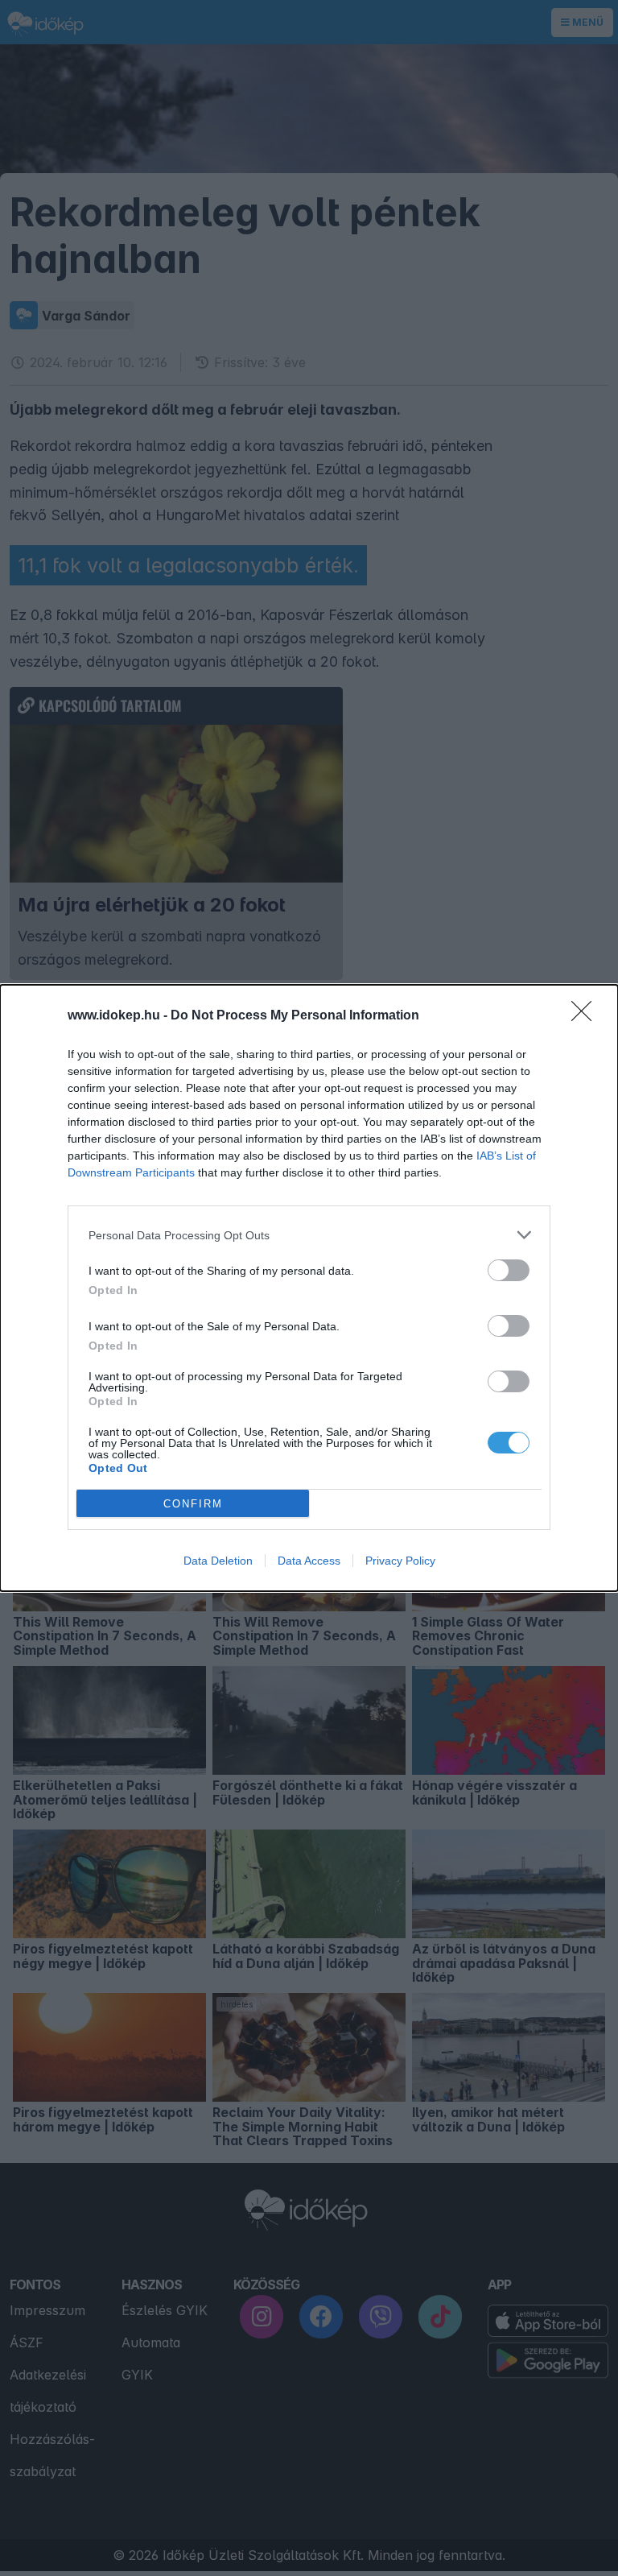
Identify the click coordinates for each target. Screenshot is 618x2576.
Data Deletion (218, 1561)
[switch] (509, 1270)
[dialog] (309, 1288)
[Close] (587, 1016)
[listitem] (309, 1235)
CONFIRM (193, 1504)
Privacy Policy (400, 1561)
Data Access (309, 1561)
